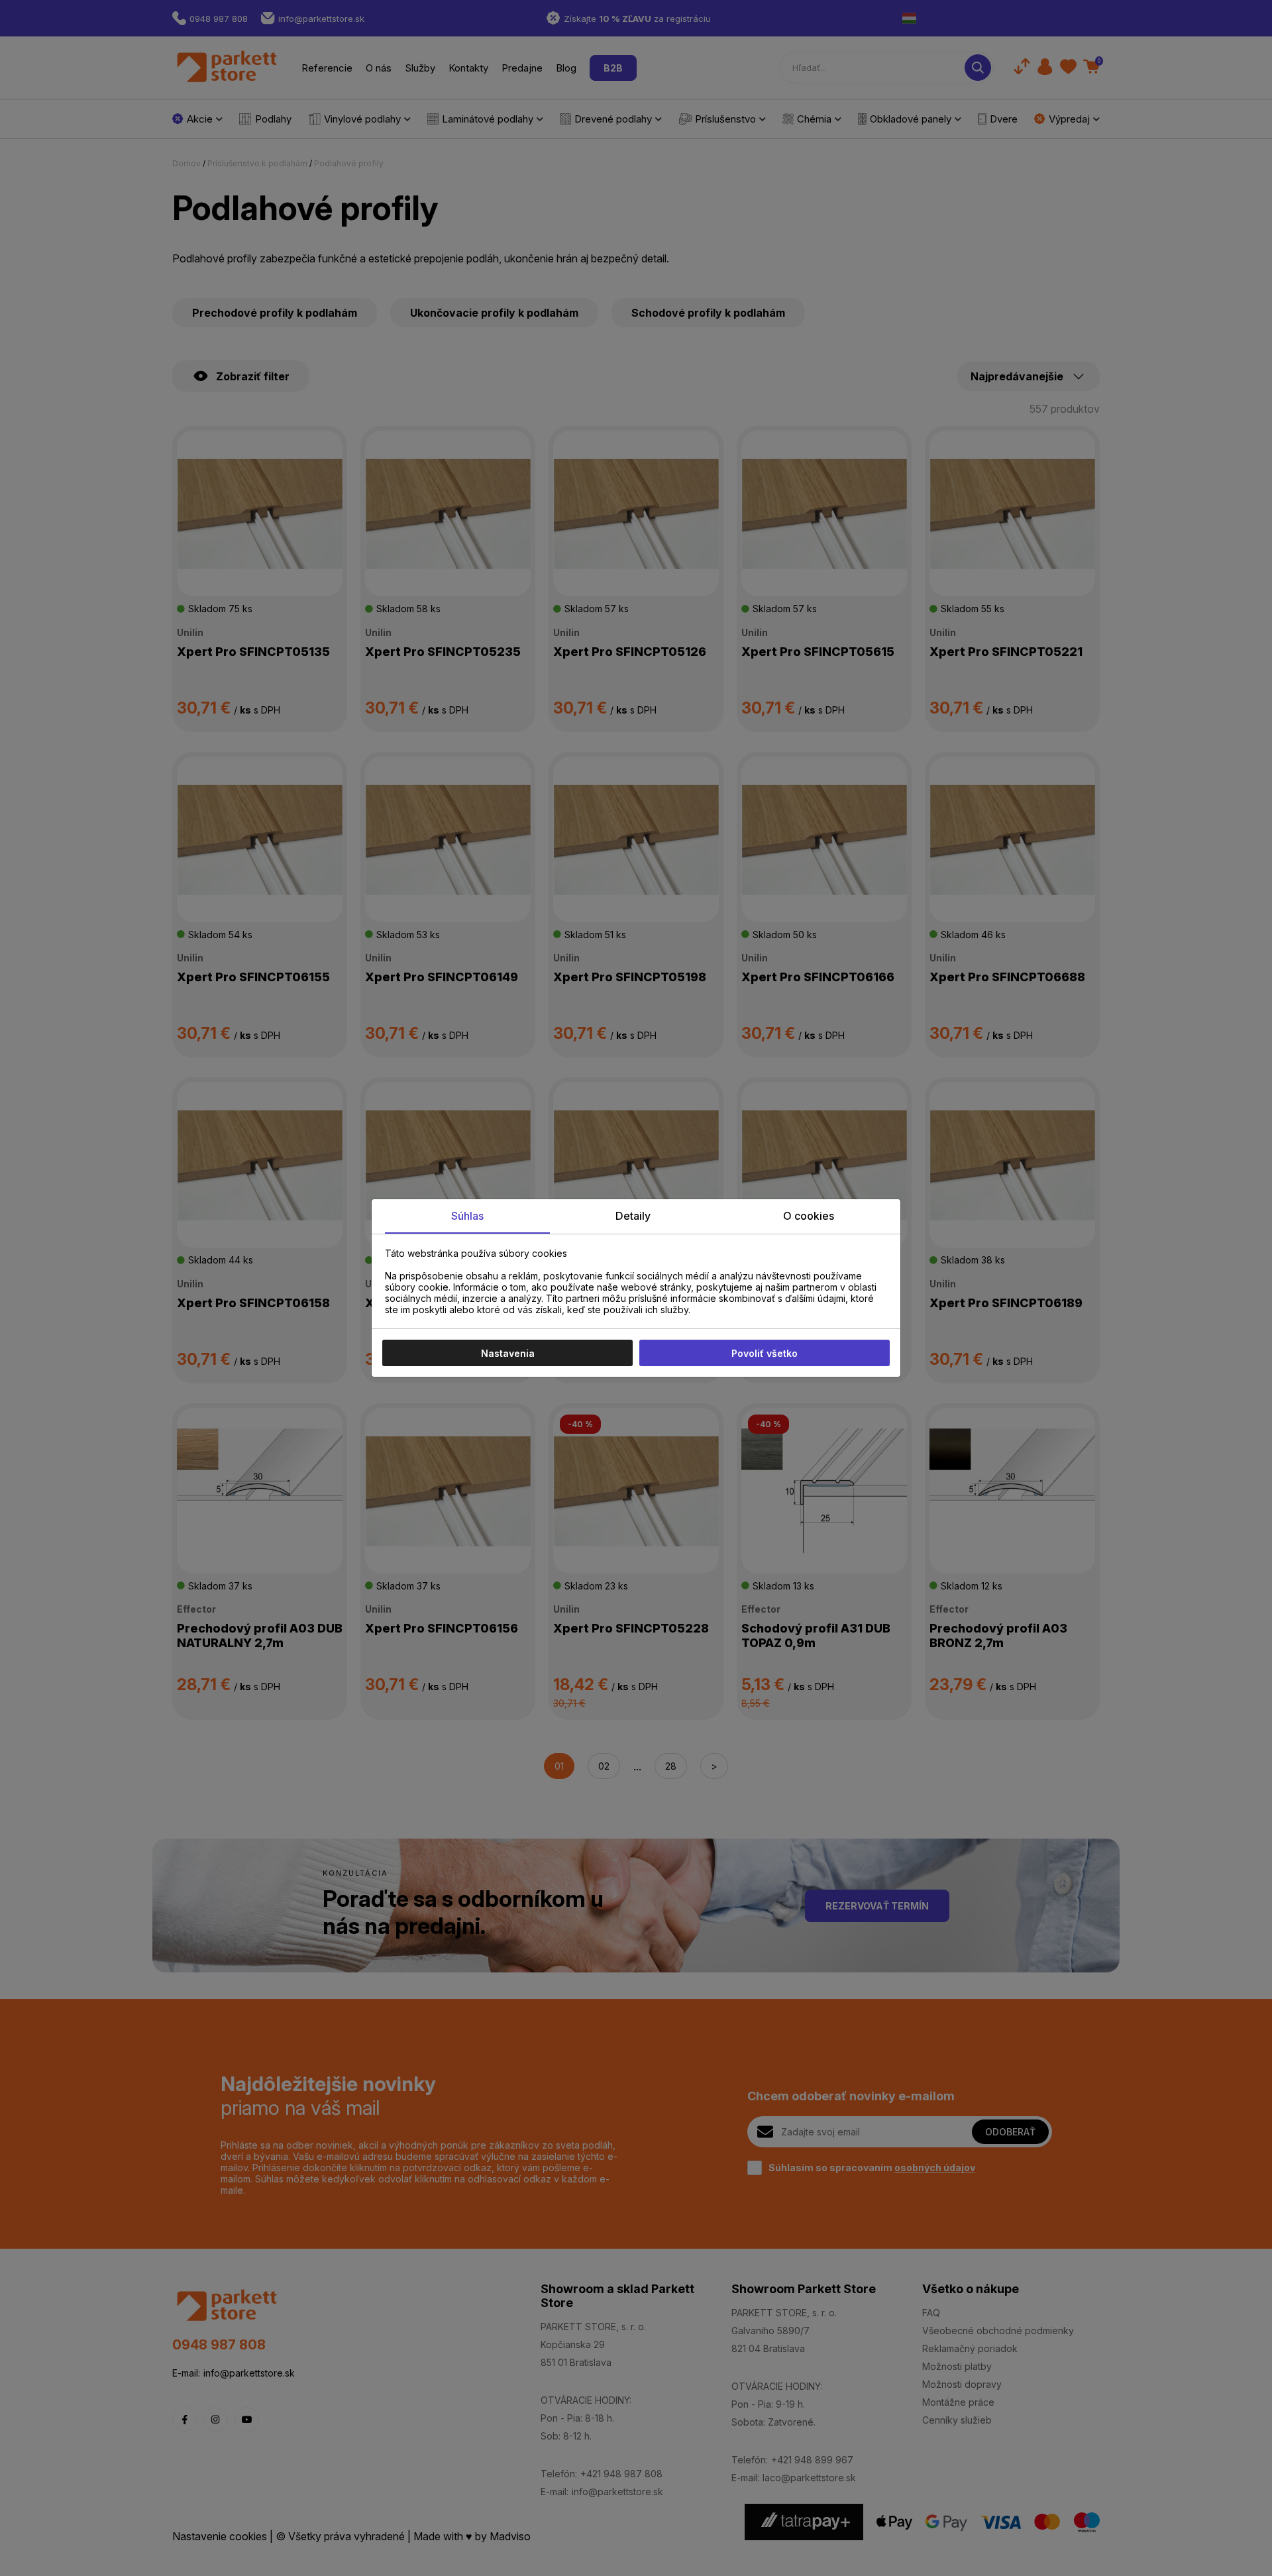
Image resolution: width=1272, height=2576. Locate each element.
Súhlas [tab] (467, 1216)
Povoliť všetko (765, 1353)
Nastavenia (508, 1353)
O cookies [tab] (809, 1216)
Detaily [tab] (633, 1216)
